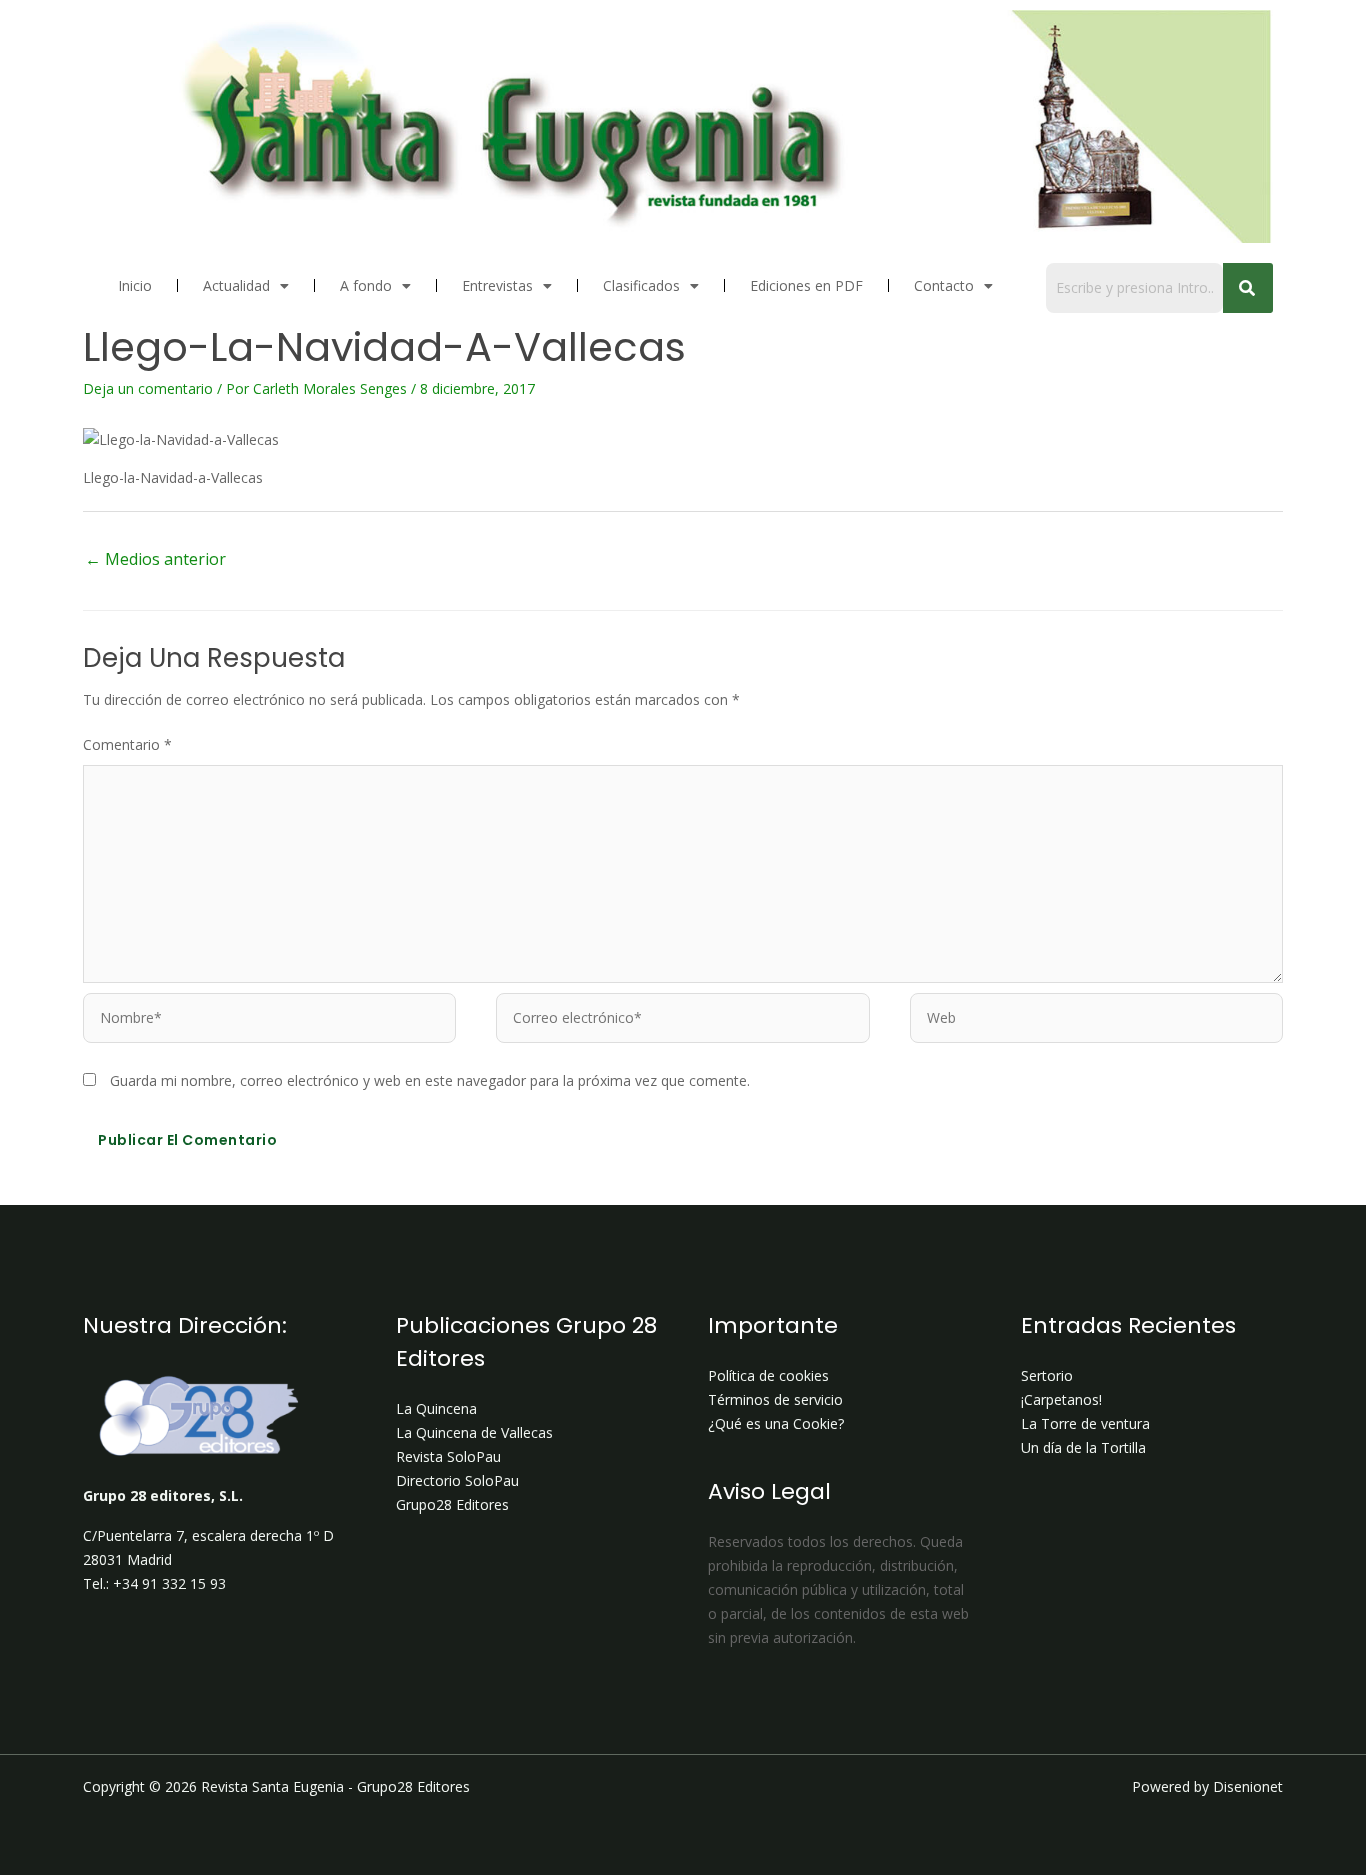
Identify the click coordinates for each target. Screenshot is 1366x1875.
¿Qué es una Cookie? (776, 1423)
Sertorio (1047, 1375)
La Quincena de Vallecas (474, 1432)
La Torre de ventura (1085, 1423)
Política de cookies (768, 1375)
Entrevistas (497, 285)
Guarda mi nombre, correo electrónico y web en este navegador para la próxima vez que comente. (430, 1080)
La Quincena (436, 1408)
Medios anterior (155, 559)
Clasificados (641, 285)
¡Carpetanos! (1061, 1399)
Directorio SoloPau (457, 1480)
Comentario (127, 744)
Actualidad (236, 285)
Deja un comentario (148, 388)
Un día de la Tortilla (1083, 1447)
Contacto (944, 285)
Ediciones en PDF (806, 285)
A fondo (366, 285)
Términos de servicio (775, 1399)
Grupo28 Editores (452, 1504)
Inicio (135, 285)
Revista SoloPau (448, 1456)
